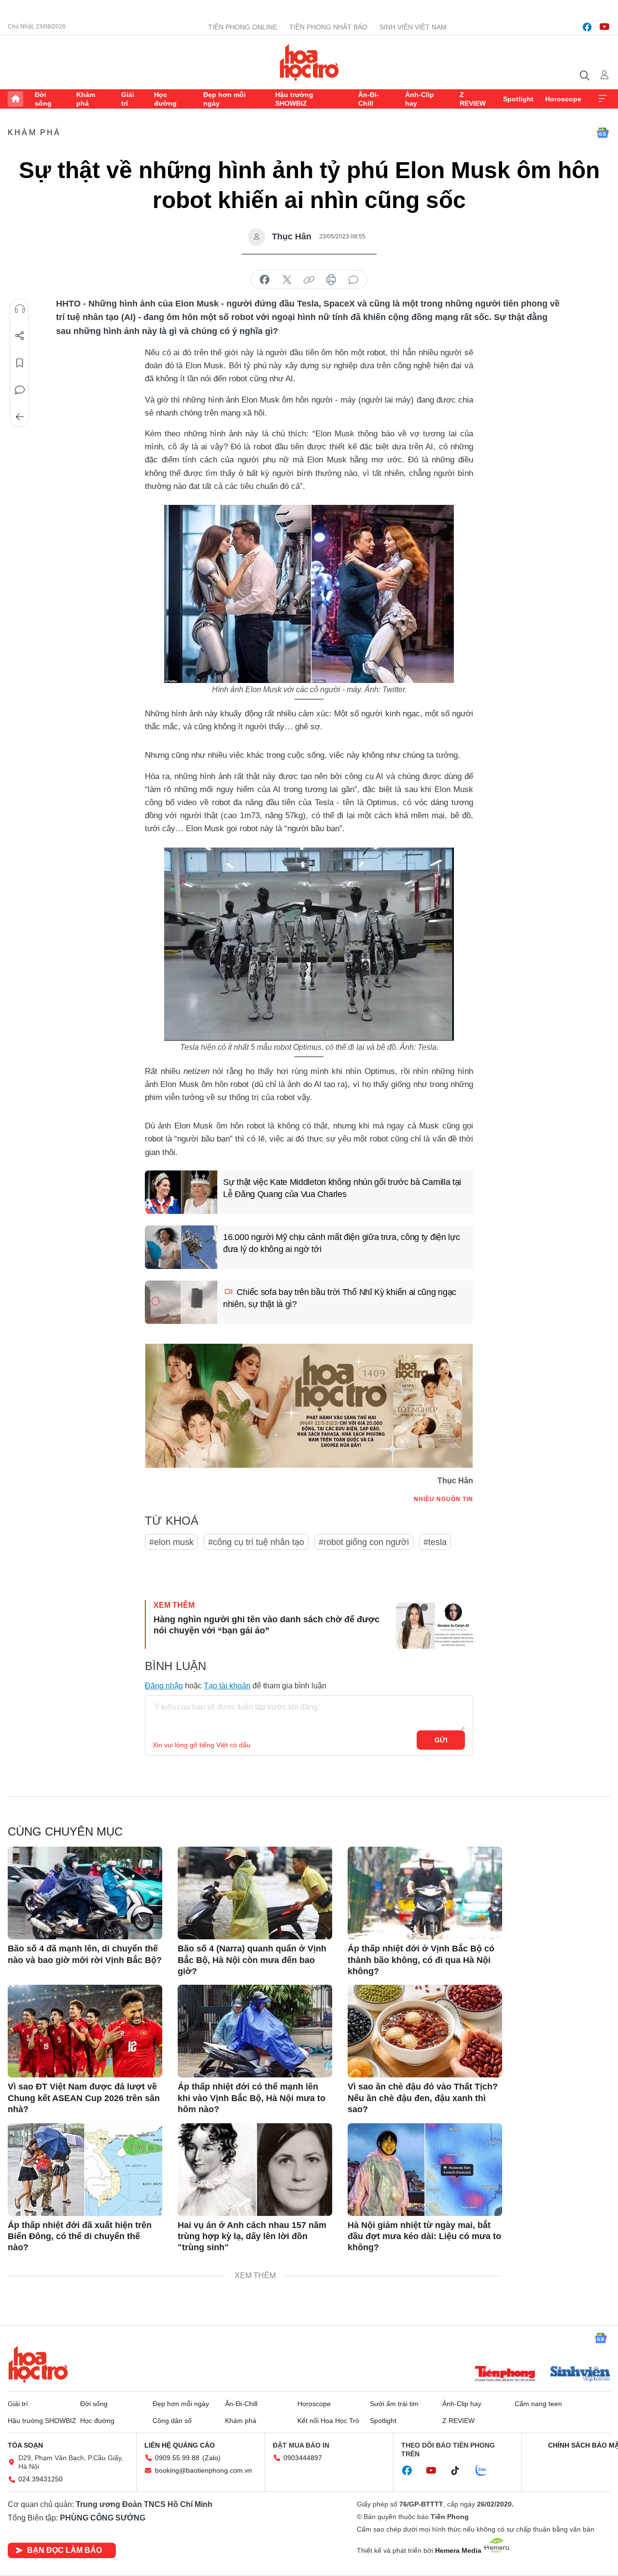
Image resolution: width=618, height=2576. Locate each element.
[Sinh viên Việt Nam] (580, 2375)
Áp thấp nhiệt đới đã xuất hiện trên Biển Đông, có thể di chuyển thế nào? (80, 2236)
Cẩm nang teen (538, 2404)
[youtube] (604, 27)
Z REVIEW (473, 99)
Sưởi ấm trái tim (394, 2404)
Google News (603, 133)
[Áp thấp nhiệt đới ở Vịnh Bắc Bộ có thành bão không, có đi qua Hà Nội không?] (425, 1893)
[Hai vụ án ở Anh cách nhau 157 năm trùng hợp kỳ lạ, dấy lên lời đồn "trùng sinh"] (255, 2170)
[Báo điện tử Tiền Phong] (505, 2375)
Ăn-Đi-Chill (369, 99)
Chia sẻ (20, 336)
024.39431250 (41, 2479)
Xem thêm (603, 99)
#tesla (435, 1542)
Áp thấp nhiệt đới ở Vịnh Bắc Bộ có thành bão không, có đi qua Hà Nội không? (421, 1960)
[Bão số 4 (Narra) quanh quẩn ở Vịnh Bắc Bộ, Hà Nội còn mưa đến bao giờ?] (255, 1893)
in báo (331, 280)
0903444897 (303, 2458)
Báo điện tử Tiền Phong (309, 62)
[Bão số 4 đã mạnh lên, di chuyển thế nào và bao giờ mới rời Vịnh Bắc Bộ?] (85, 1893)
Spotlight (518, 99)
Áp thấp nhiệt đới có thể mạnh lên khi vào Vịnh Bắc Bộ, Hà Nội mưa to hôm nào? (252, 2098)
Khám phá (86, 99)
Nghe (20, 309)
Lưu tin (20, 363)
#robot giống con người (364, 1542)
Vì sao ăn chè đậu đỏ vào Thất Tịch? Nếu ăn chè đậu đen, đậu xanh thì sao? (423, 2098)
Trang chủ (15, 99)
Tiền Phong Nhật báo (328, 27)
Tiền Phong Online (243, 27)
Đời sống (43, 99)
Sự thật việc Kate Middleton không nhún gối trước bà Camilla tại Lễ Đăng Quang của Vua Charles (342, 1188)
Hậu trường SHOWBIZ (294, 99)
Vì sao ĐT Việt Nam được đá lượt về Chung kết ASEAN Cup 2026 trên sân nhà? (84, 2098)
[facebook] (587, 27)
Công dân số (172, 2421)
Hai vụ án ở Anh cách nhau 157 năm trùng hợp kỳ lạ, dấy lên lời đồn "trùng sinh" (252, 2236)
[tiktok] (460, 2471)
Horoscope (563, 99)
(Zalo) (211, 2458)
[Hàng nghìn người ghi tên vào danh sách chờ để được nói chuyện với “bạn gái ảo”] (435, 1626)
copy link (309, 280)
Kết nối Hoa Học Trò (328, 2421)
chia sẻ (265, 280)
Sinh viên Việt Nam (413, 27)
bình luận (353, 280)
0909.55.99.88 (177, 2458)
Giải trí (128, 99)
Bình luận (20, 390)
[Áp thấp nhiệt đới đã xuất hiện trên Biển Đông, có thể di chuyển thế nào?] (85, 2170)
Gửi (441, 1740)
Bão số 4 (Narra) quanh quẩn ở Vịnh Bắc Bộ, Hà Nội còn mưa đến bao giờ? (252, 1960)
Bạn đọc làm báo (64, 2550)
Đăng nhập (164, 1686)
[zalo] (486, 2471)
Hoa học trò (38, 2364)
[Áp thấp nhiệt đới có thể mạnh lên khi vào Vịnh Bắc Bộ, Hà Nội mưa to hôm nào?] (255, 2031)
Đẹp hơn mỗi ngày (225, 99)
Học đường (165, 99)
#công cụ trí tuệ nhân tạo (256, 1542)
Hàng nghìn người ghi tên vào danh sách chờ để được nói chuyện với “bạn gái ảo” (267, 1625)
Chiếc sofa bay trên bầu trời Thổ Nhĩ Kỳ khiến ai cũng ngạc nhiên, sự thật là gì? (340, 1298)
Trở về (20, 417)
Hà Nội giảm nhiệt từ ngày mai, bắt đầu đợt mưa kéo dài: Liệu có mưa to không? (424, 2236)
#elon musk (171, 1542)
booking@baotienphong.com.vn (204, 2470)
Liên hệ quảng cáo (180, 2445)
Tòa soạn (25, 2445)
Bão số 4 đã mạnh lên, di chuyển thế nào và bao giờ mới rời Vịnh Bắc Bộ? (85, 1954)
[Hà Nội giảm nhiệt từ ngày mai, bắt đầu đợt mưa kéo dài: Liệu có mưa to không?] (425, 2170)
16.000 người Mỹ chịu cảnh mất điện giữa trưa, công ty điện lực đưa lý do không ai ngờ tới (341, 1243)
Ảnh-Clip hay (420, 99)
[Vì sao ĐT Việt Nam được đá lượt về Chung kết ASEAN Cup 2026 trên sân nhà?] (85, 2031)
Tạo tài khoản (227, 1686)
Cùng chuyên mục (65, 1831)
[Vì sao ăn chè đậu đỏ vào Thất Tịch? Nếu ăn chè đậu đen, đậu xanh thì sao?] (425, 2031)
